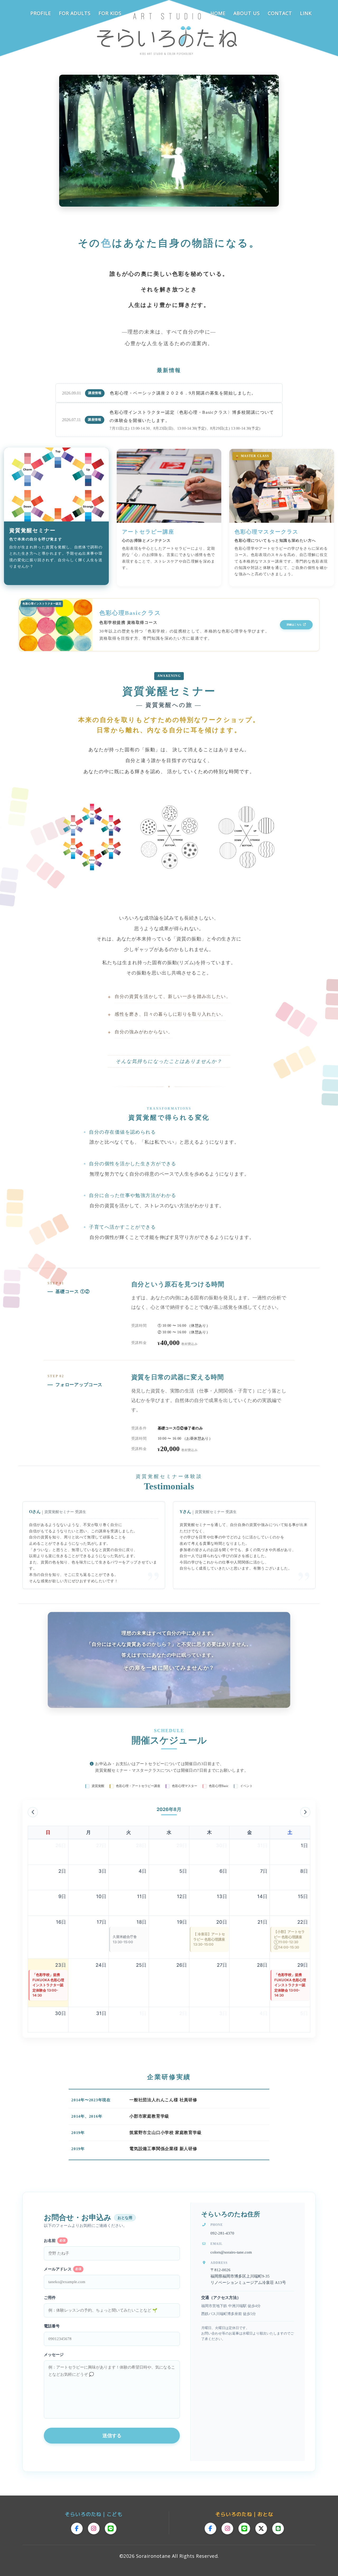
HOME (218, 13)
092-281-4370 (222, 2233)
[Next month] (305, 1812)
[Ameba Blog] (278, 2529)
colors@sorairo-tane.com (231, 2252)
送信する (112, 2436)
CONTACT (280, 13)
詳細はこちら (295, 625)
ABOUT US (247, 13)
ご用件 (50, 2298)
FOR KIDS (110, 13)
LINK (306, 13)
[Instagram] (94, 2529)
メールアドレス (63, 2269)
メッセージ (54, 2355)
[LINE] (111, 2529)
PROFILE (41, 13)
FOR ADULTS (75, 13)
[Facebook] (77, 2529)
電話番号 (52, 2326)
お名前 (55, 2241)
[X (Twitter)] (261, 2529)
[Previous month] (33, 1812)
